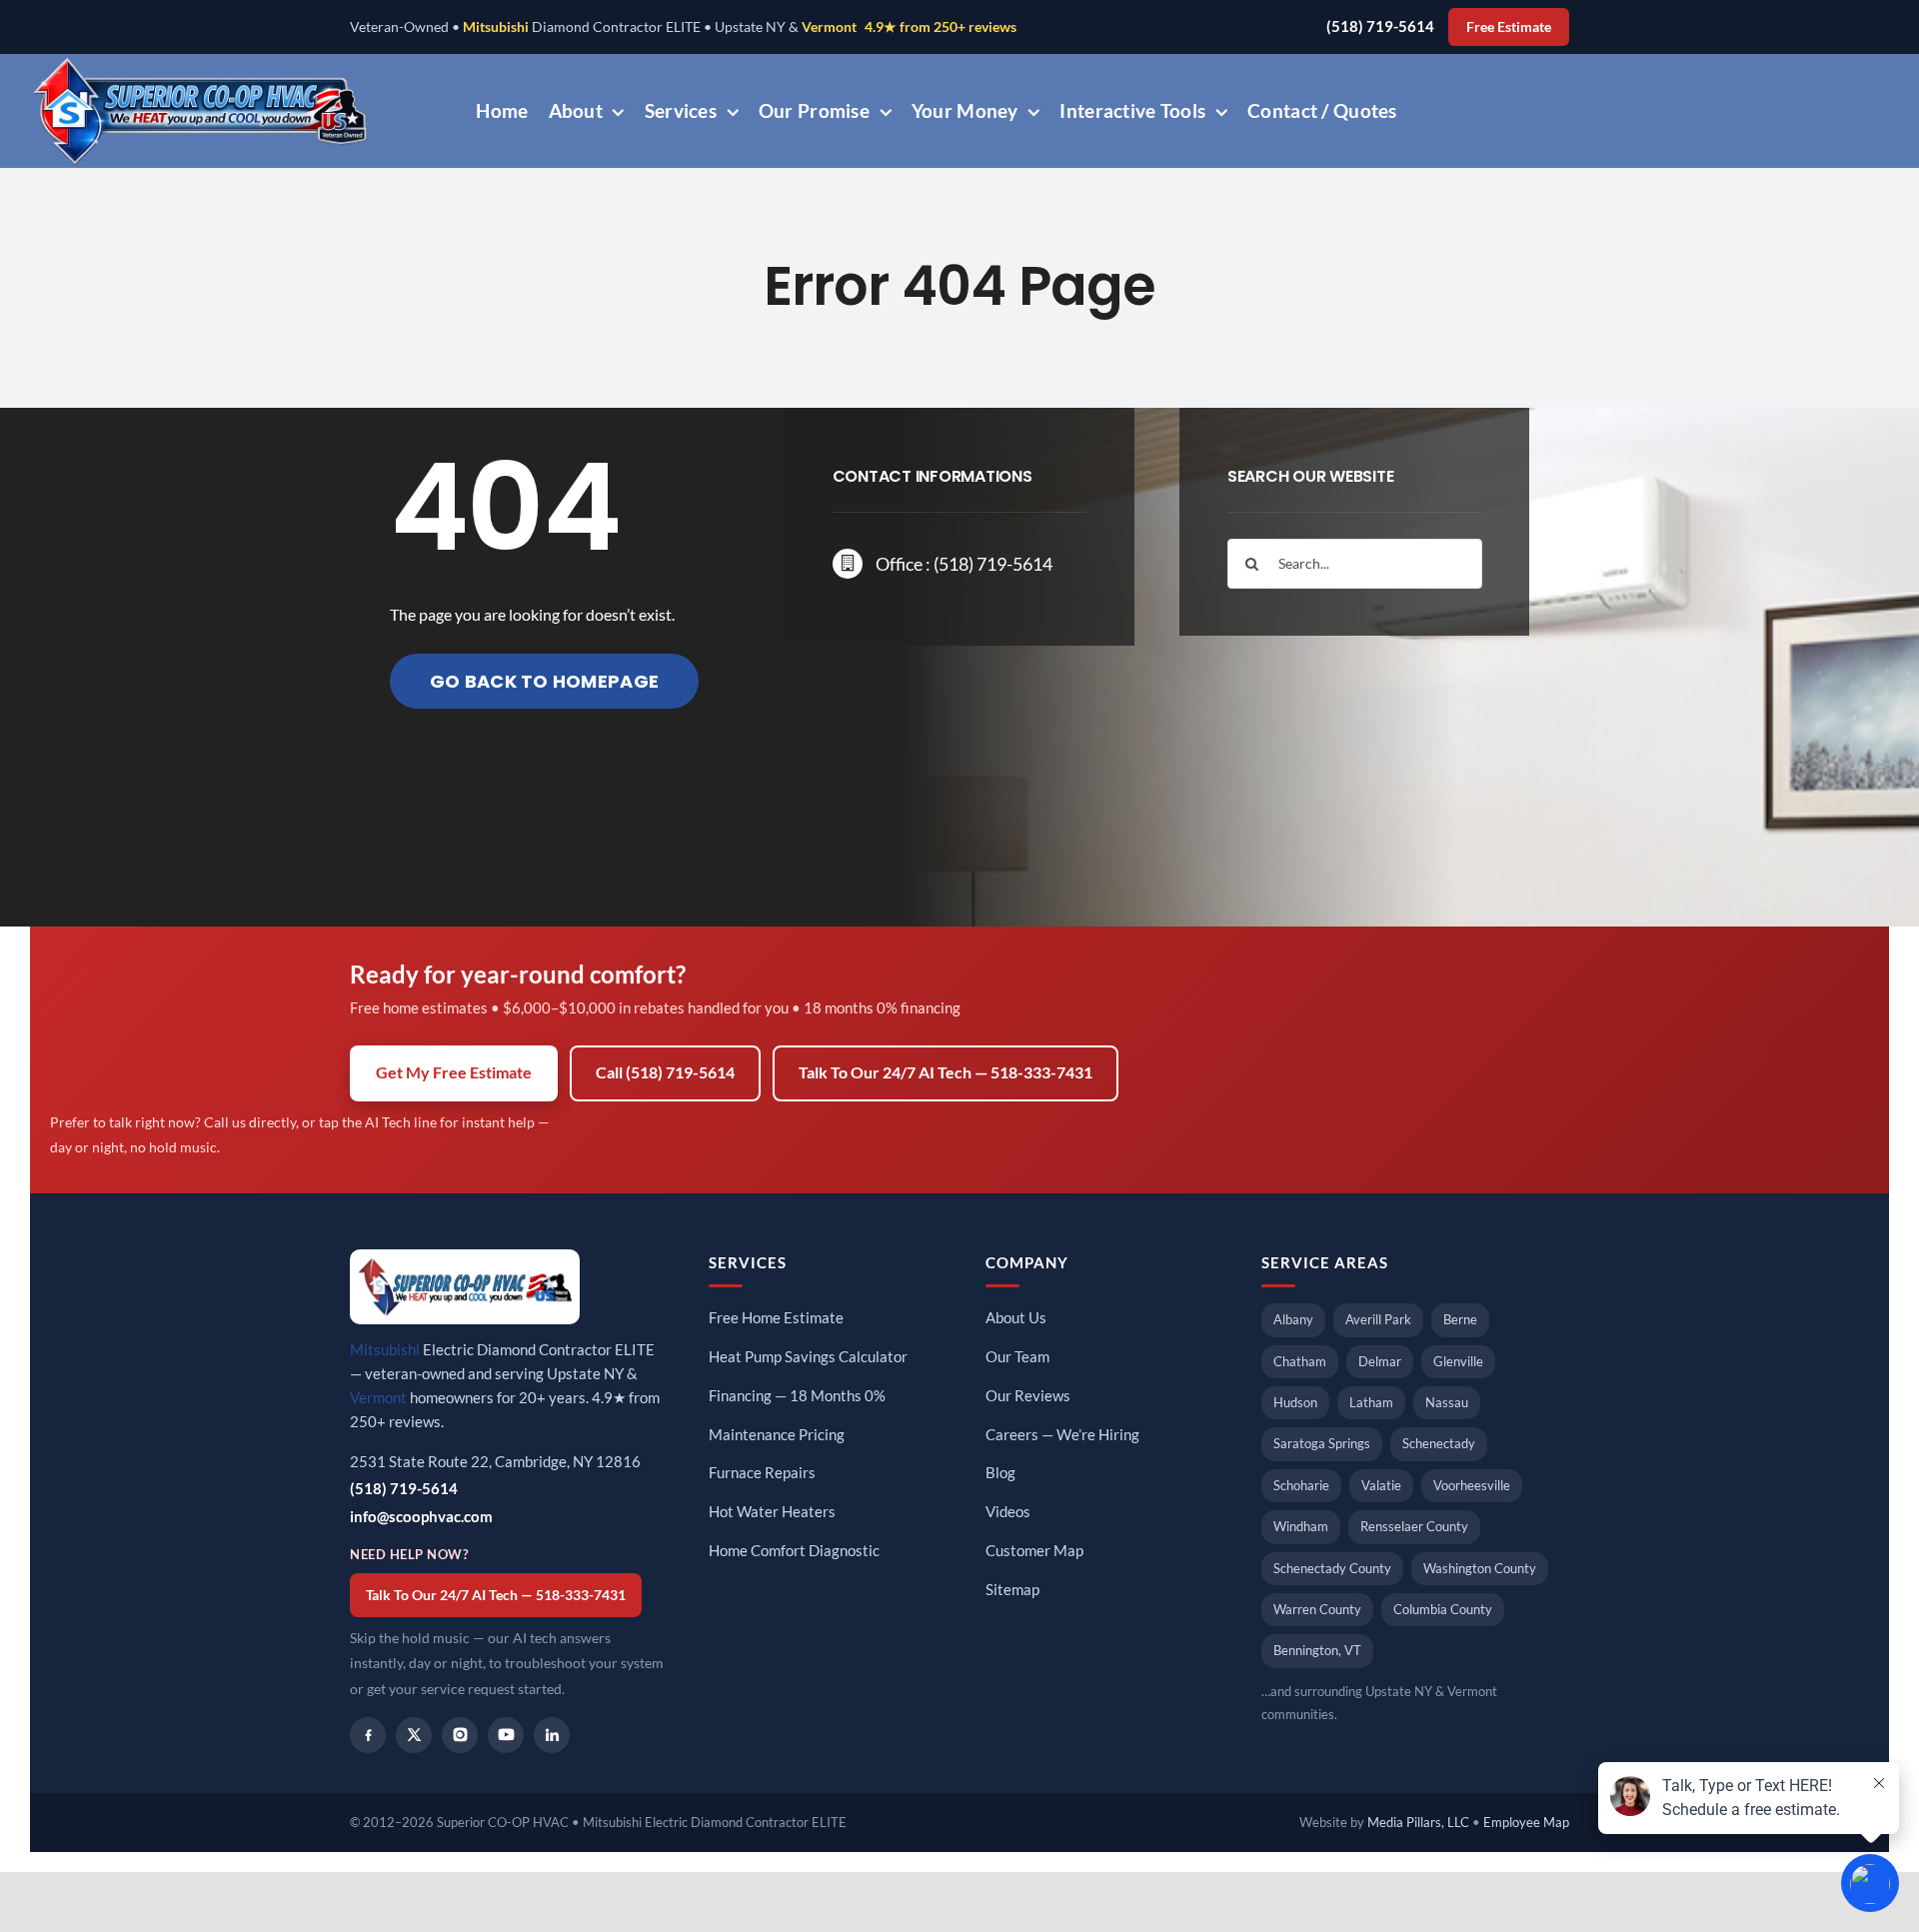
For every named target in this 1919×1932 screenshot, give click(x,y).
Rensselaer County (1414, 1526)
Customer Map (1034, 1551)
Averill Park (1378, 1319)
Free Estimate (1509, 27)
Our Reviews (1028, 1396)
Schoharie (1301, 1485)
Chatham (1300, 1361)
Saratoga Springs (1322, 1443)
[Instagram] (460, 1735)
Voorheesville (1472, 1485)
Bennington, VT (1317, 1650)
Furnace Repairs (762, 1473)
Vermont (829, 27)
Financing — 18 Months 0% (797, 1396)
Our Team (1017, 1357)
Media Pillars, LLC (1418, 1822)
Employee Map (1526, 1822)
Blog (1000, 1473)
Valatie (1381, 1485)
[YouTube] (506, 1735)
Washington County (1480, 1568)
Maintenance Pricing (777, 1435)
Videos (1008, 1512)
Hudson (1295, 1402)
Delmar (1380, 1361)
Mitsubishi (496, 27)
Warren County (1317, 1609)
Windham (1301, 1526)
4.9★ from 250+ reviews (941, 27)
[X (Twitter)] (414, 1735)
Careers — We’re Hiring (1062, 1435)
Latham (1371, 1402)
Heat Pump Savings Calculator (808, 1357)
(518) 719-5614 (1380, 26)
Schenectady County (1332, 1568)
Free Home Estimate (776, 1318)
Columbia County (1443, 1609)
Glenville (1458, 1361)
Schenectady (1439, 1443)
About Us (1016, 1318)
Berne (1460, 1319)
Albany (1293, 1319)
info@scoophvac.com (421, 1517)
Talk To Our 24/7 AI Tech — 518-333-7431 (946, 1072)
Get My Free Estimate (454, 1072)
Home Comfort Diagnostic (794, 1551)
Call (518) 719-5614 (665, 1072)
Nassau (1447, 1402)
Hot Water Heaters (772, 1512)
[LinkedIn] (552, 1735)
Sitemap (1012, 1590)
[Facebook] (368, 1735)
